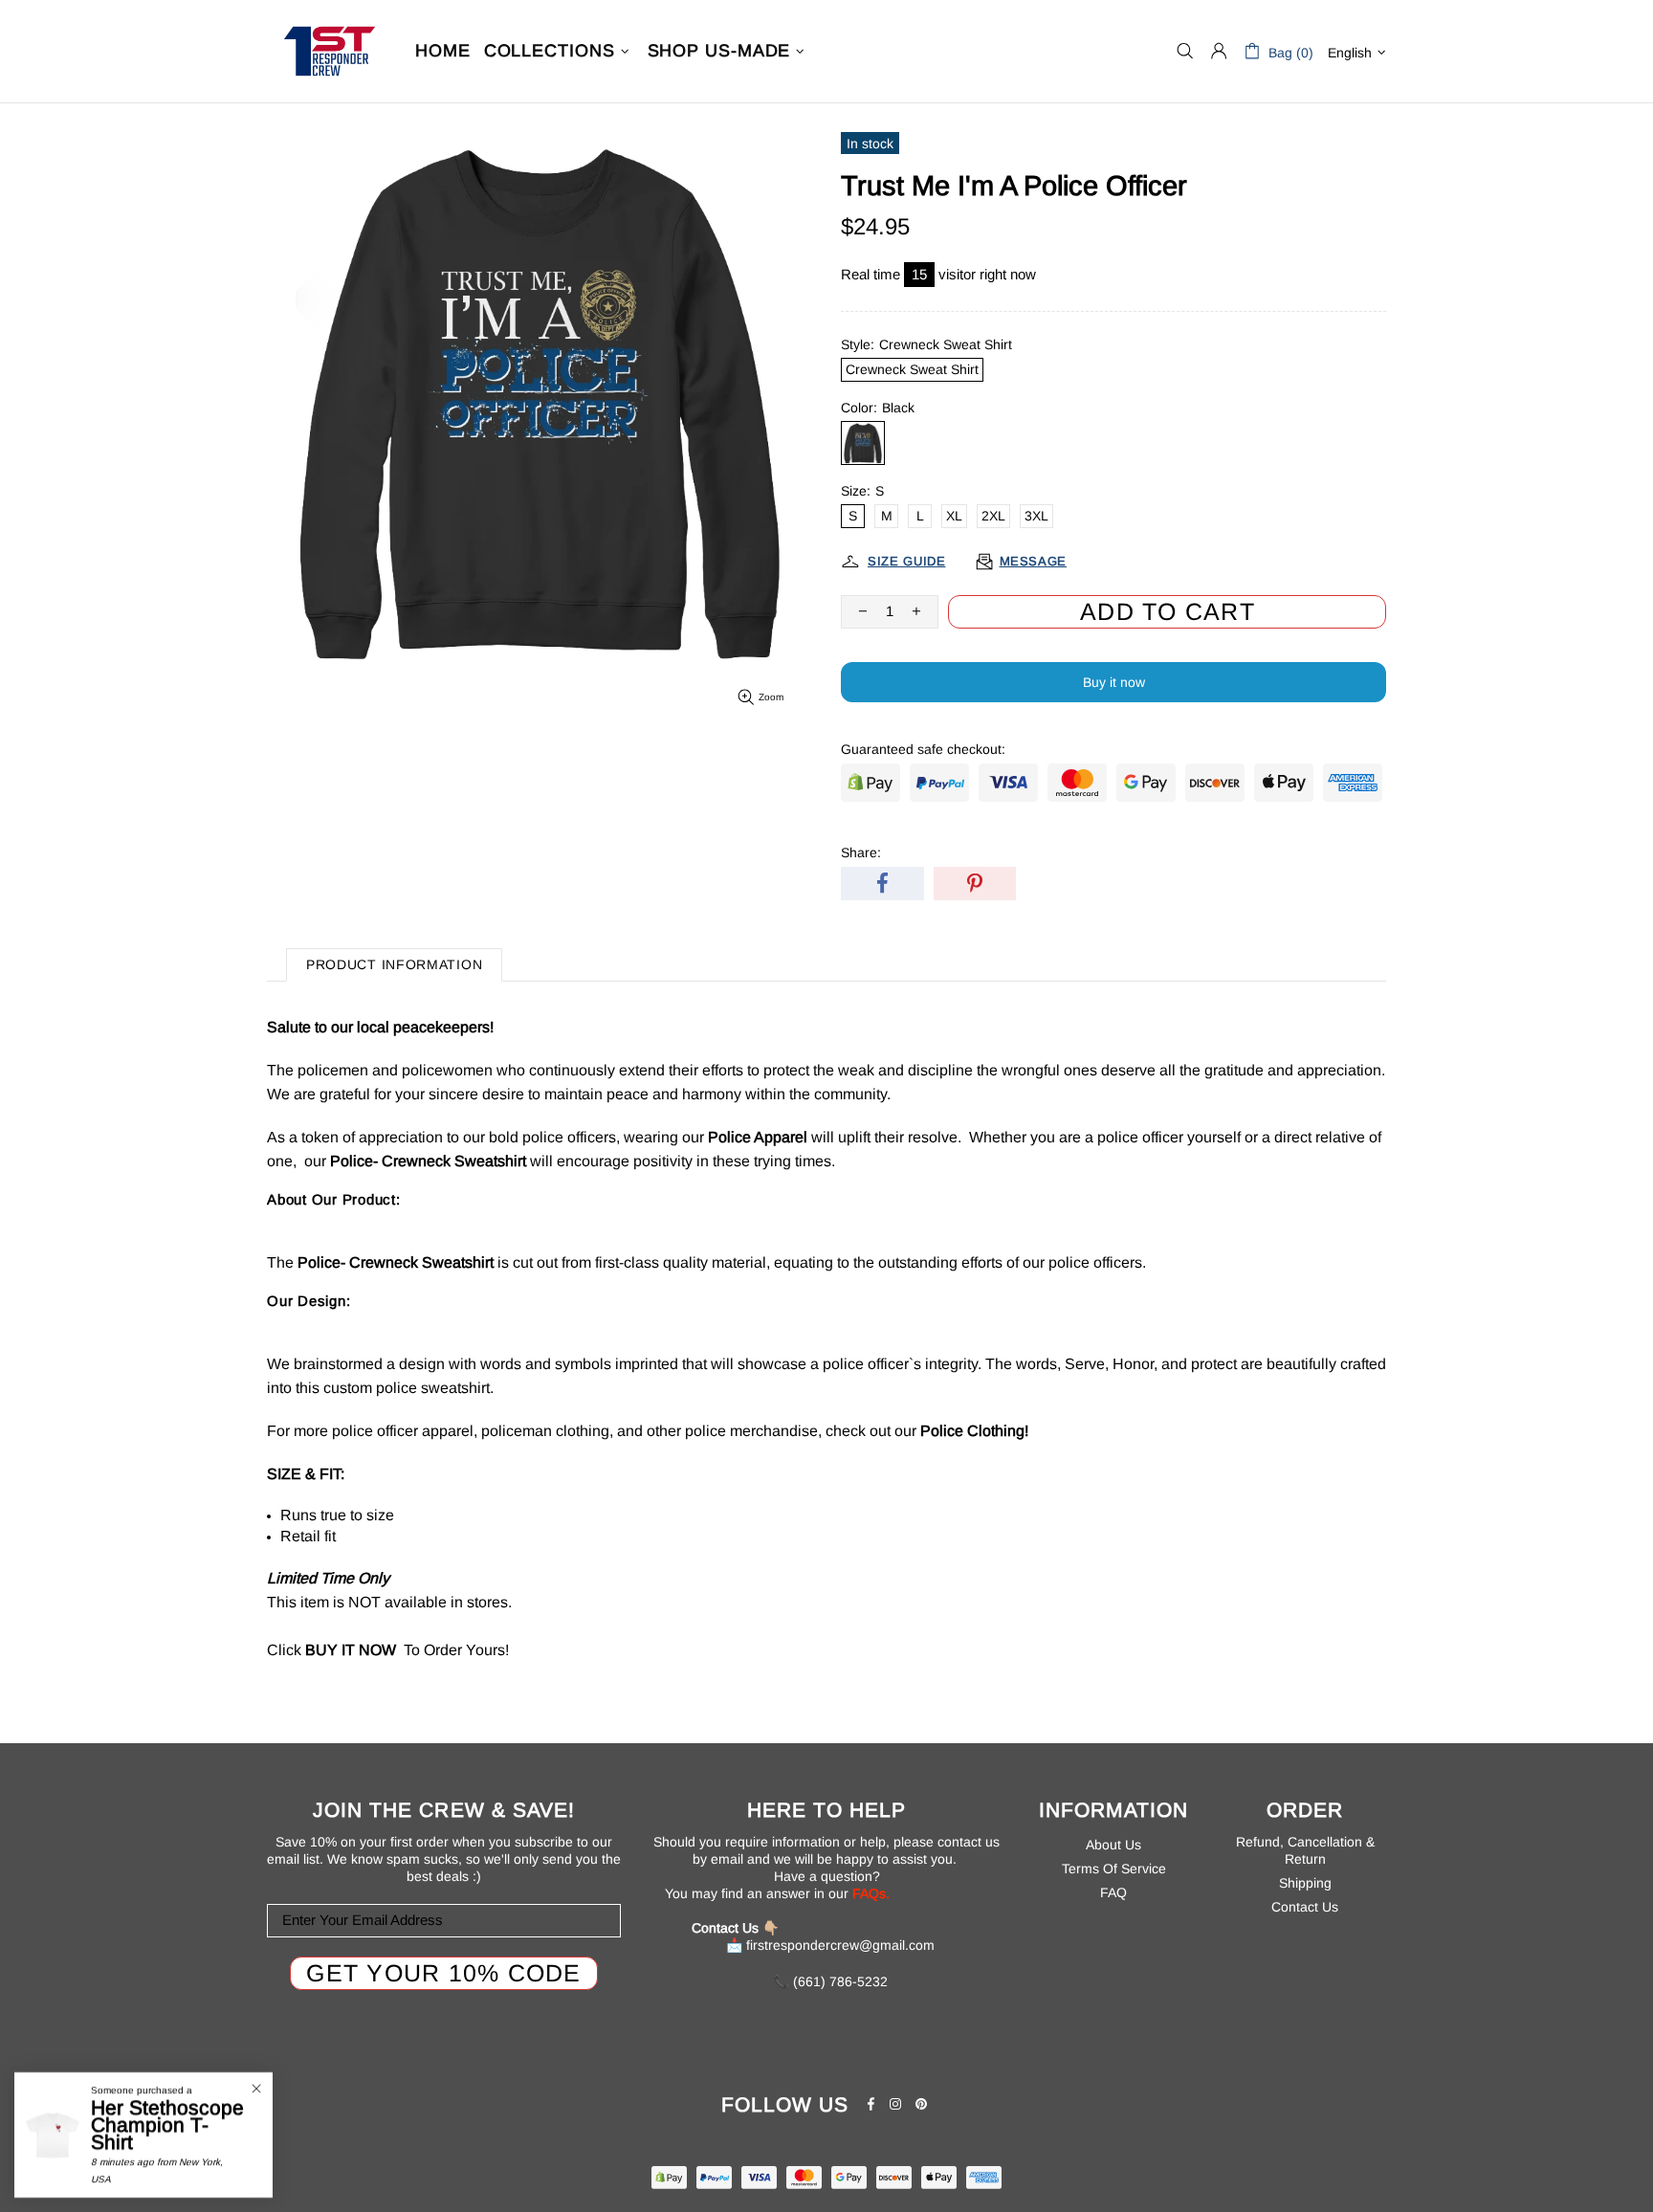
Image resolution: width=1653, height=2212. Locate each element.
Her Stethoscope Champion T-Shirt (167, 2125)
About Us (1113, 1845)
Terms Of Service (1114, 1869)
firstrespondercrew (329, 51)
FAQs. (871, 1893)
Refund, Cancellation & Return (1305, 1850)
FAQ (1113, 1892)
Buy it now (1114, 682)
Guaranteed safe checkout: (923, 749)
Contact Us (1305, 1907)
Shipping (1305, 1883)
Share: (861, 852)
